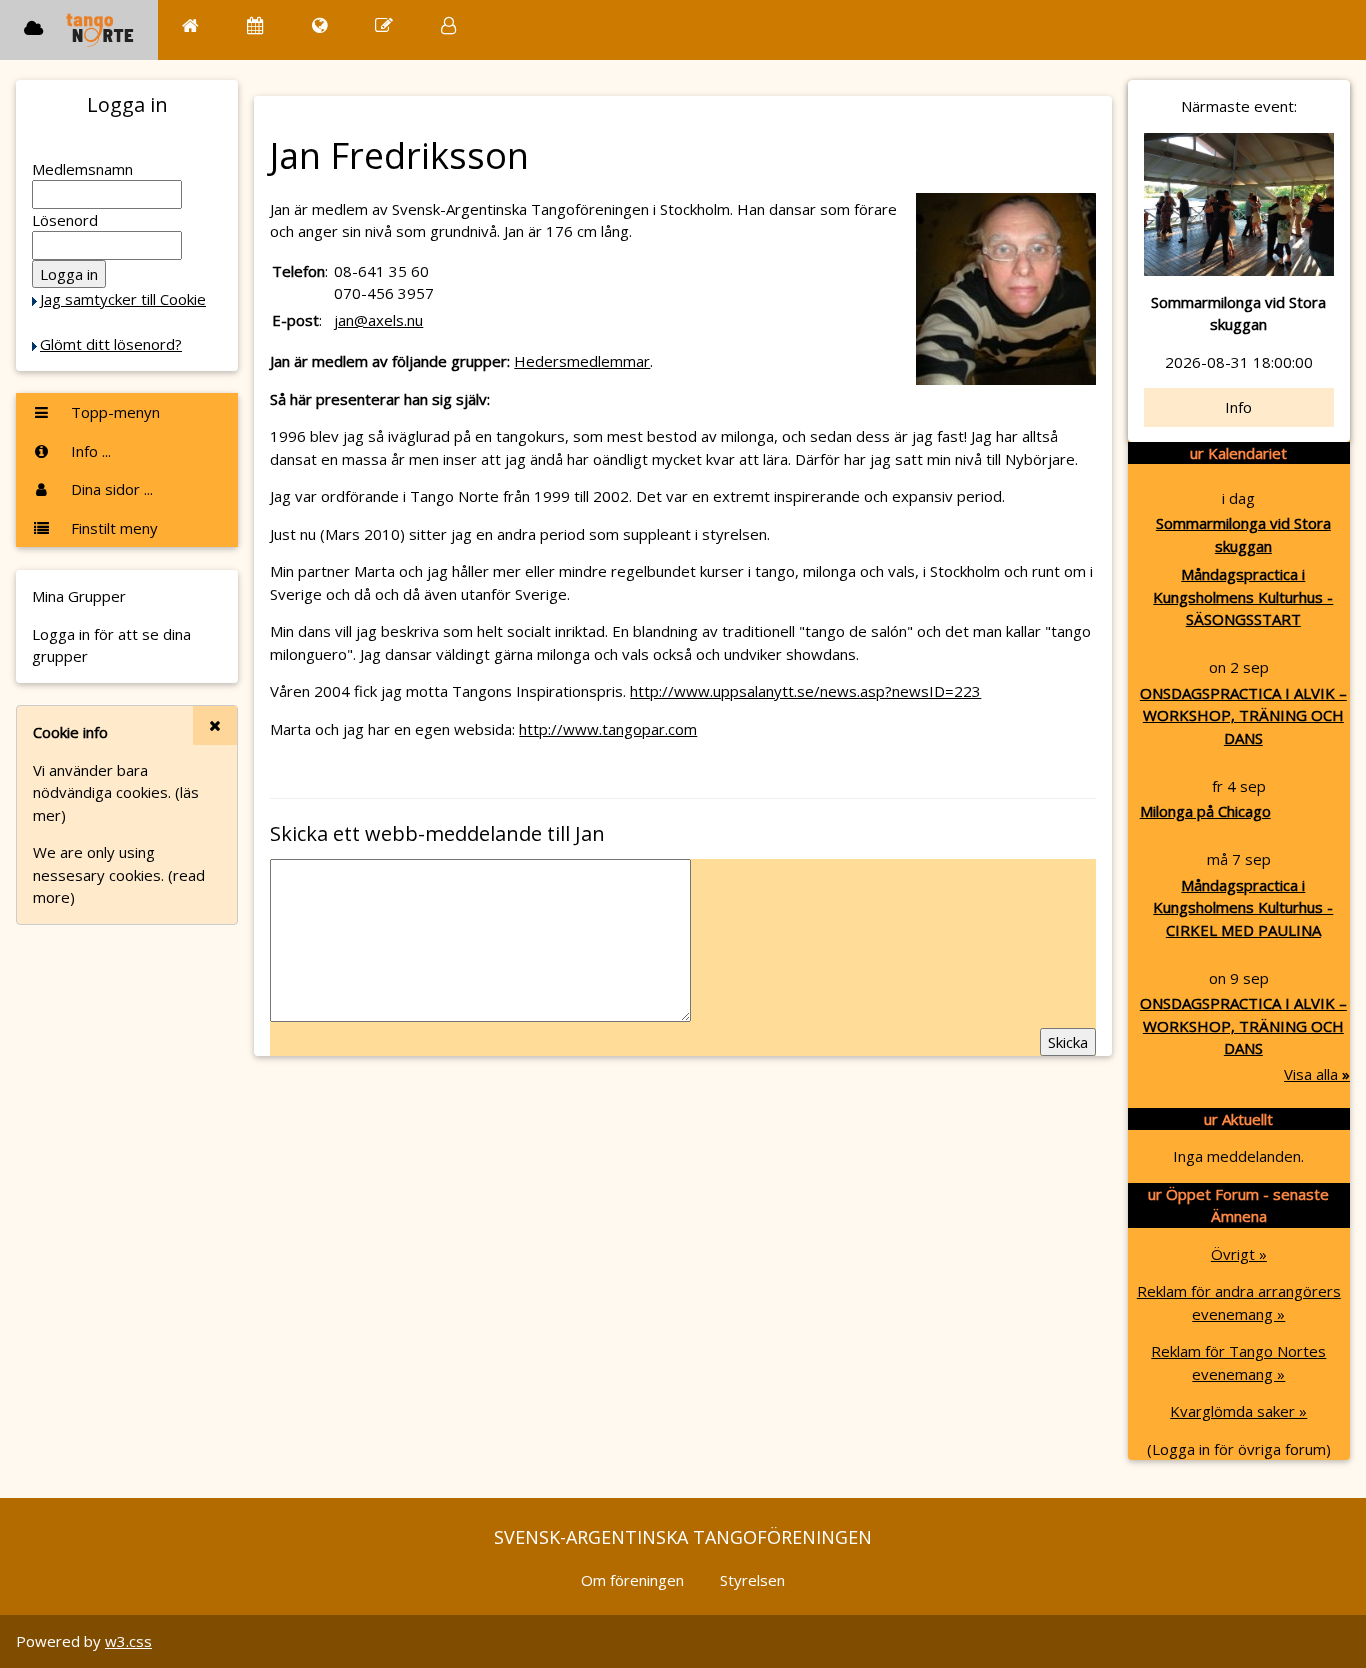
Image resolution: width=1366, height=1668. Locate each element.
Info (1238, 407)
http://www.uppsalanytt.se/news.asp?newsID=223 (805, 691)
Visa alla (1317, 1074)
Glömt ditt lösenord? (111, 344)
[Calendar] (255, 25)
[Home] (190, 25)
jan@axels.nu (378, 320)
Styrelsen (752, 1580)
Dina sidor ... (110, 489)
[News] (319, 25)
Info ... (89, 451)
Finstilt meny (112, 528)
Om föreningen (632, 1580)
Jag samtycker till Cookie (123, 299)
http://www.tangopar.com (608, 729)
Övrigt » (1239, 1254)
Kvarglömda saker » (1238, 1411)
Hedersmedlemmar (582, 361)
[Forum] (384, 25)
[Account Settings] (448, 25)
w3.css (128, 1641)
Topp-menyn (113, 412)
